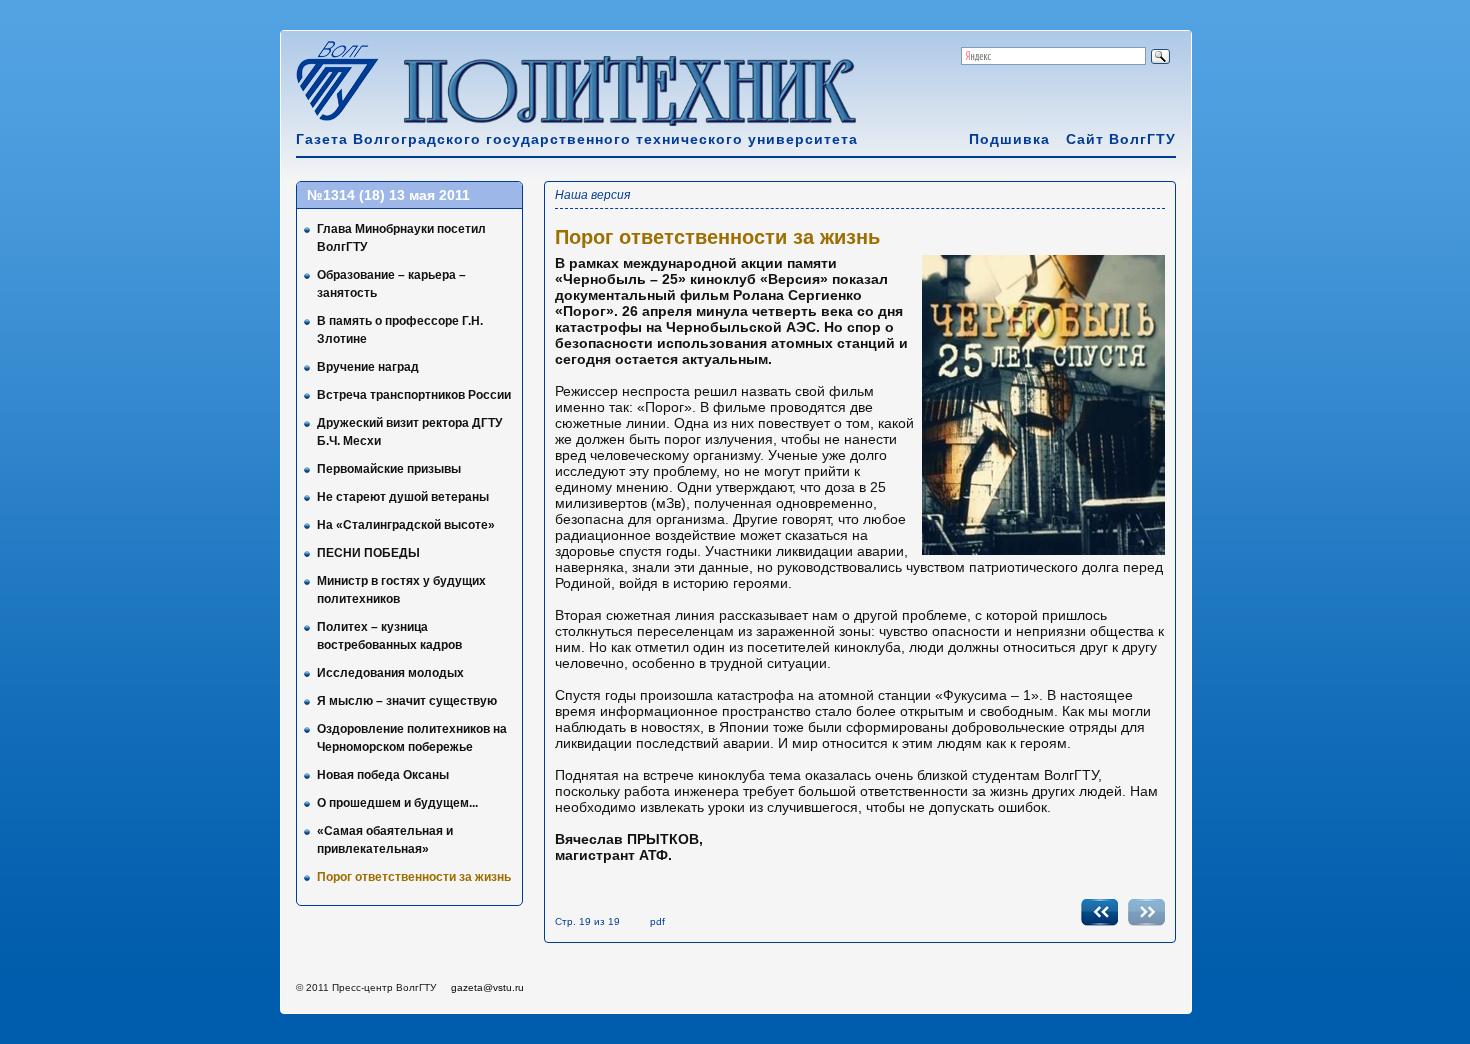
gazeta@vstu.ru (487, 987)
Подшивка (1009, 139)
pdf (657, 921)
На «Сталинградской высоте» (406, 525)
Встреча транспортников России (414, 395)
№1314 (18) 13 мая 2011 (388, 195)
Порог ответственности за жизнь (414, 877)
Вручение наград (368, 367)
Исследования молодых (390, 673)
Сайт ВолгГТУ (1121, 139)
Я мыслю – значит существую (407, 701)
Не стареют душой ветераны (403, 497)
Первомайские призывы (389, 469)
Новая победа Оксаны (383, 775)
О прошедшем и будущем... (397, 803)
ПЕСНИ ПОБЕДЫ (368, 553)
